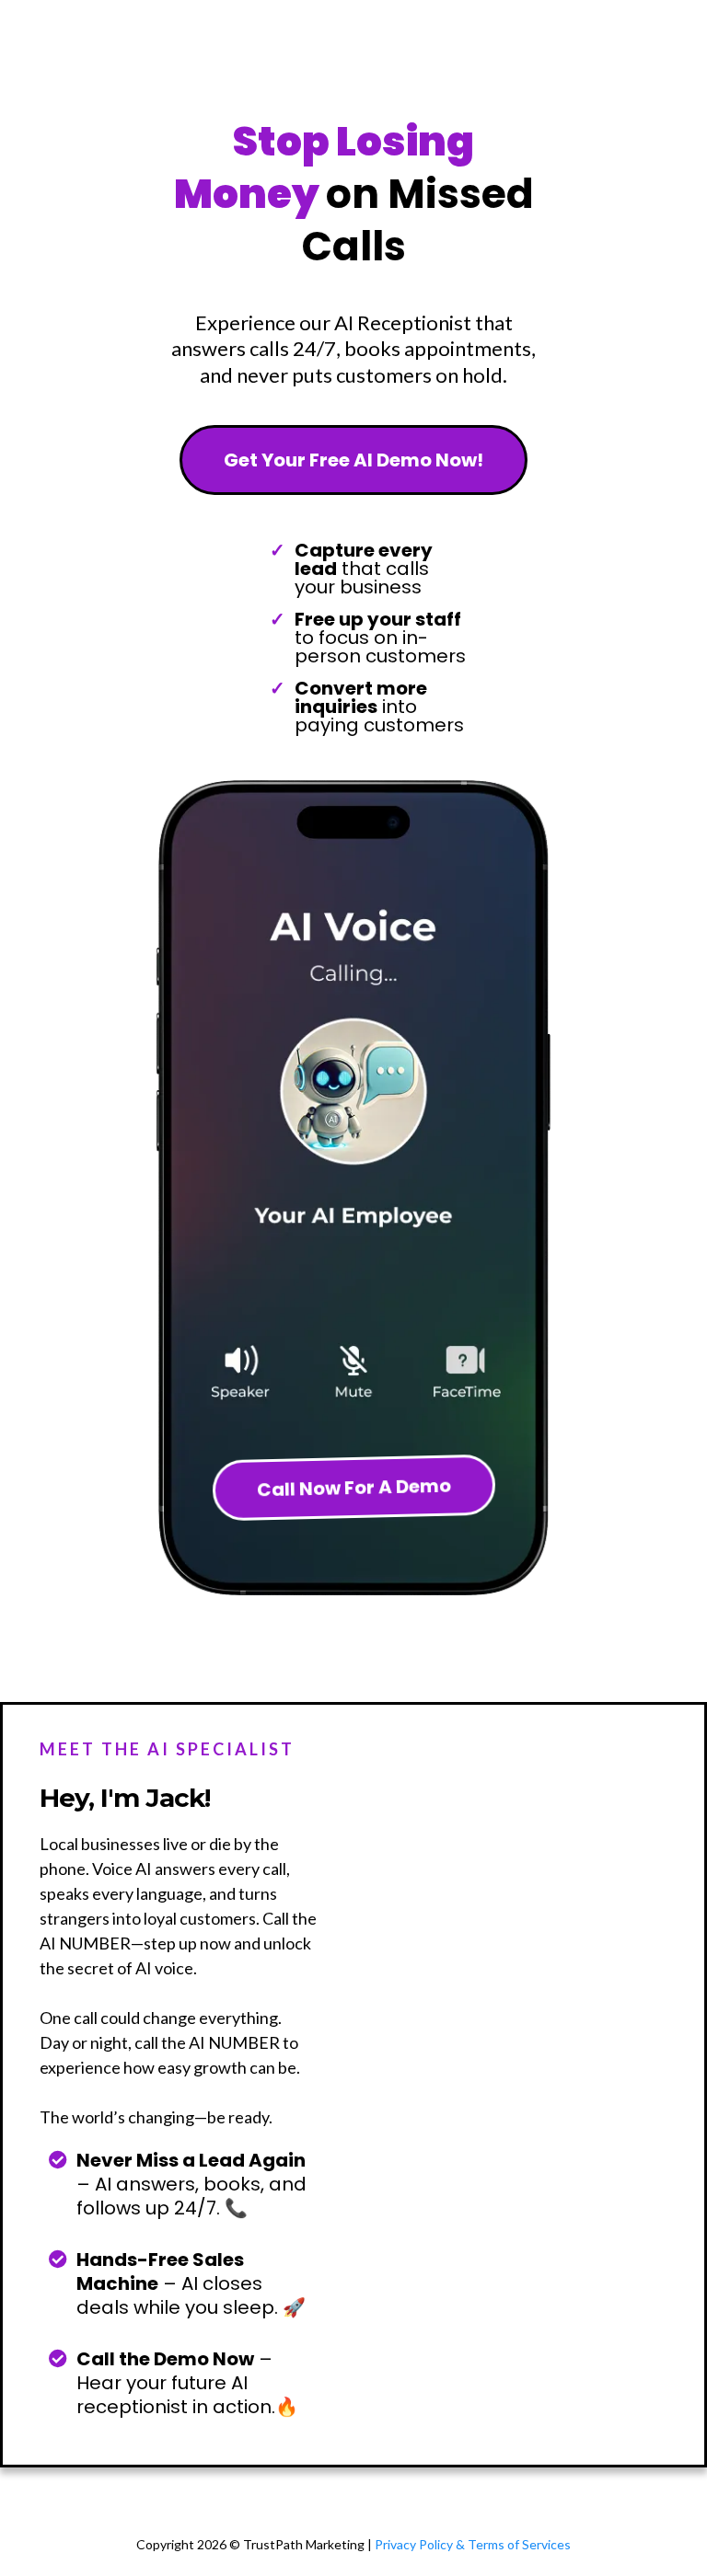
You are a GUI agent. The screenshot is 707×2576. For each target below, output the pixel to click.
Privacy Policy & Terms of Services (473, 2544)
